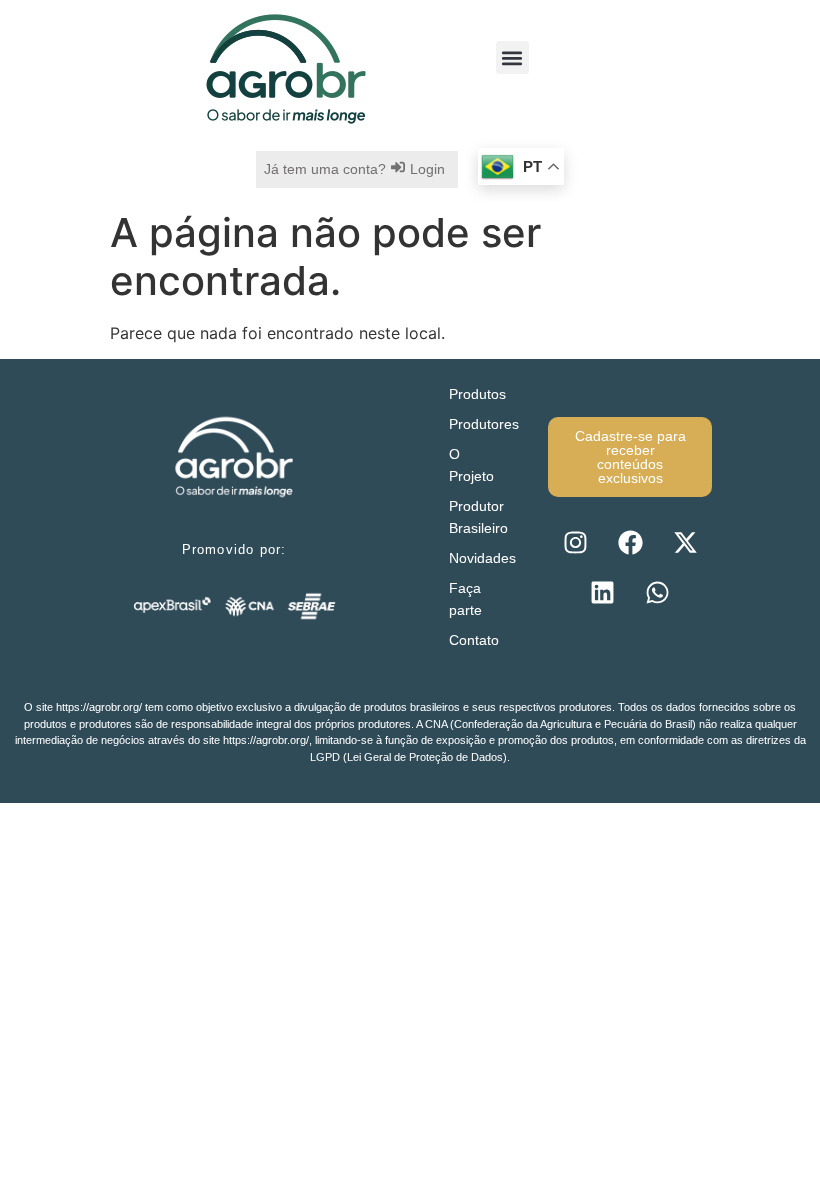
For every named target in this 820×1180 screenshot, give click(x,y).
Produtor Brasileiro (478, 517)
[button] (512, 57)
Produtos (477, 394)
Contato (474, 640)
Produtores (484, 424)
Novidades (482, 558)
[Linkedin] (603, 592)
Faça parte (465, 599)
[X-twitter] (685, 542)
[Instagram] (575, 542)
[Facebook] (630, 542)
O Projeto (471, 465)
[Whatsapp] (658, 592)
